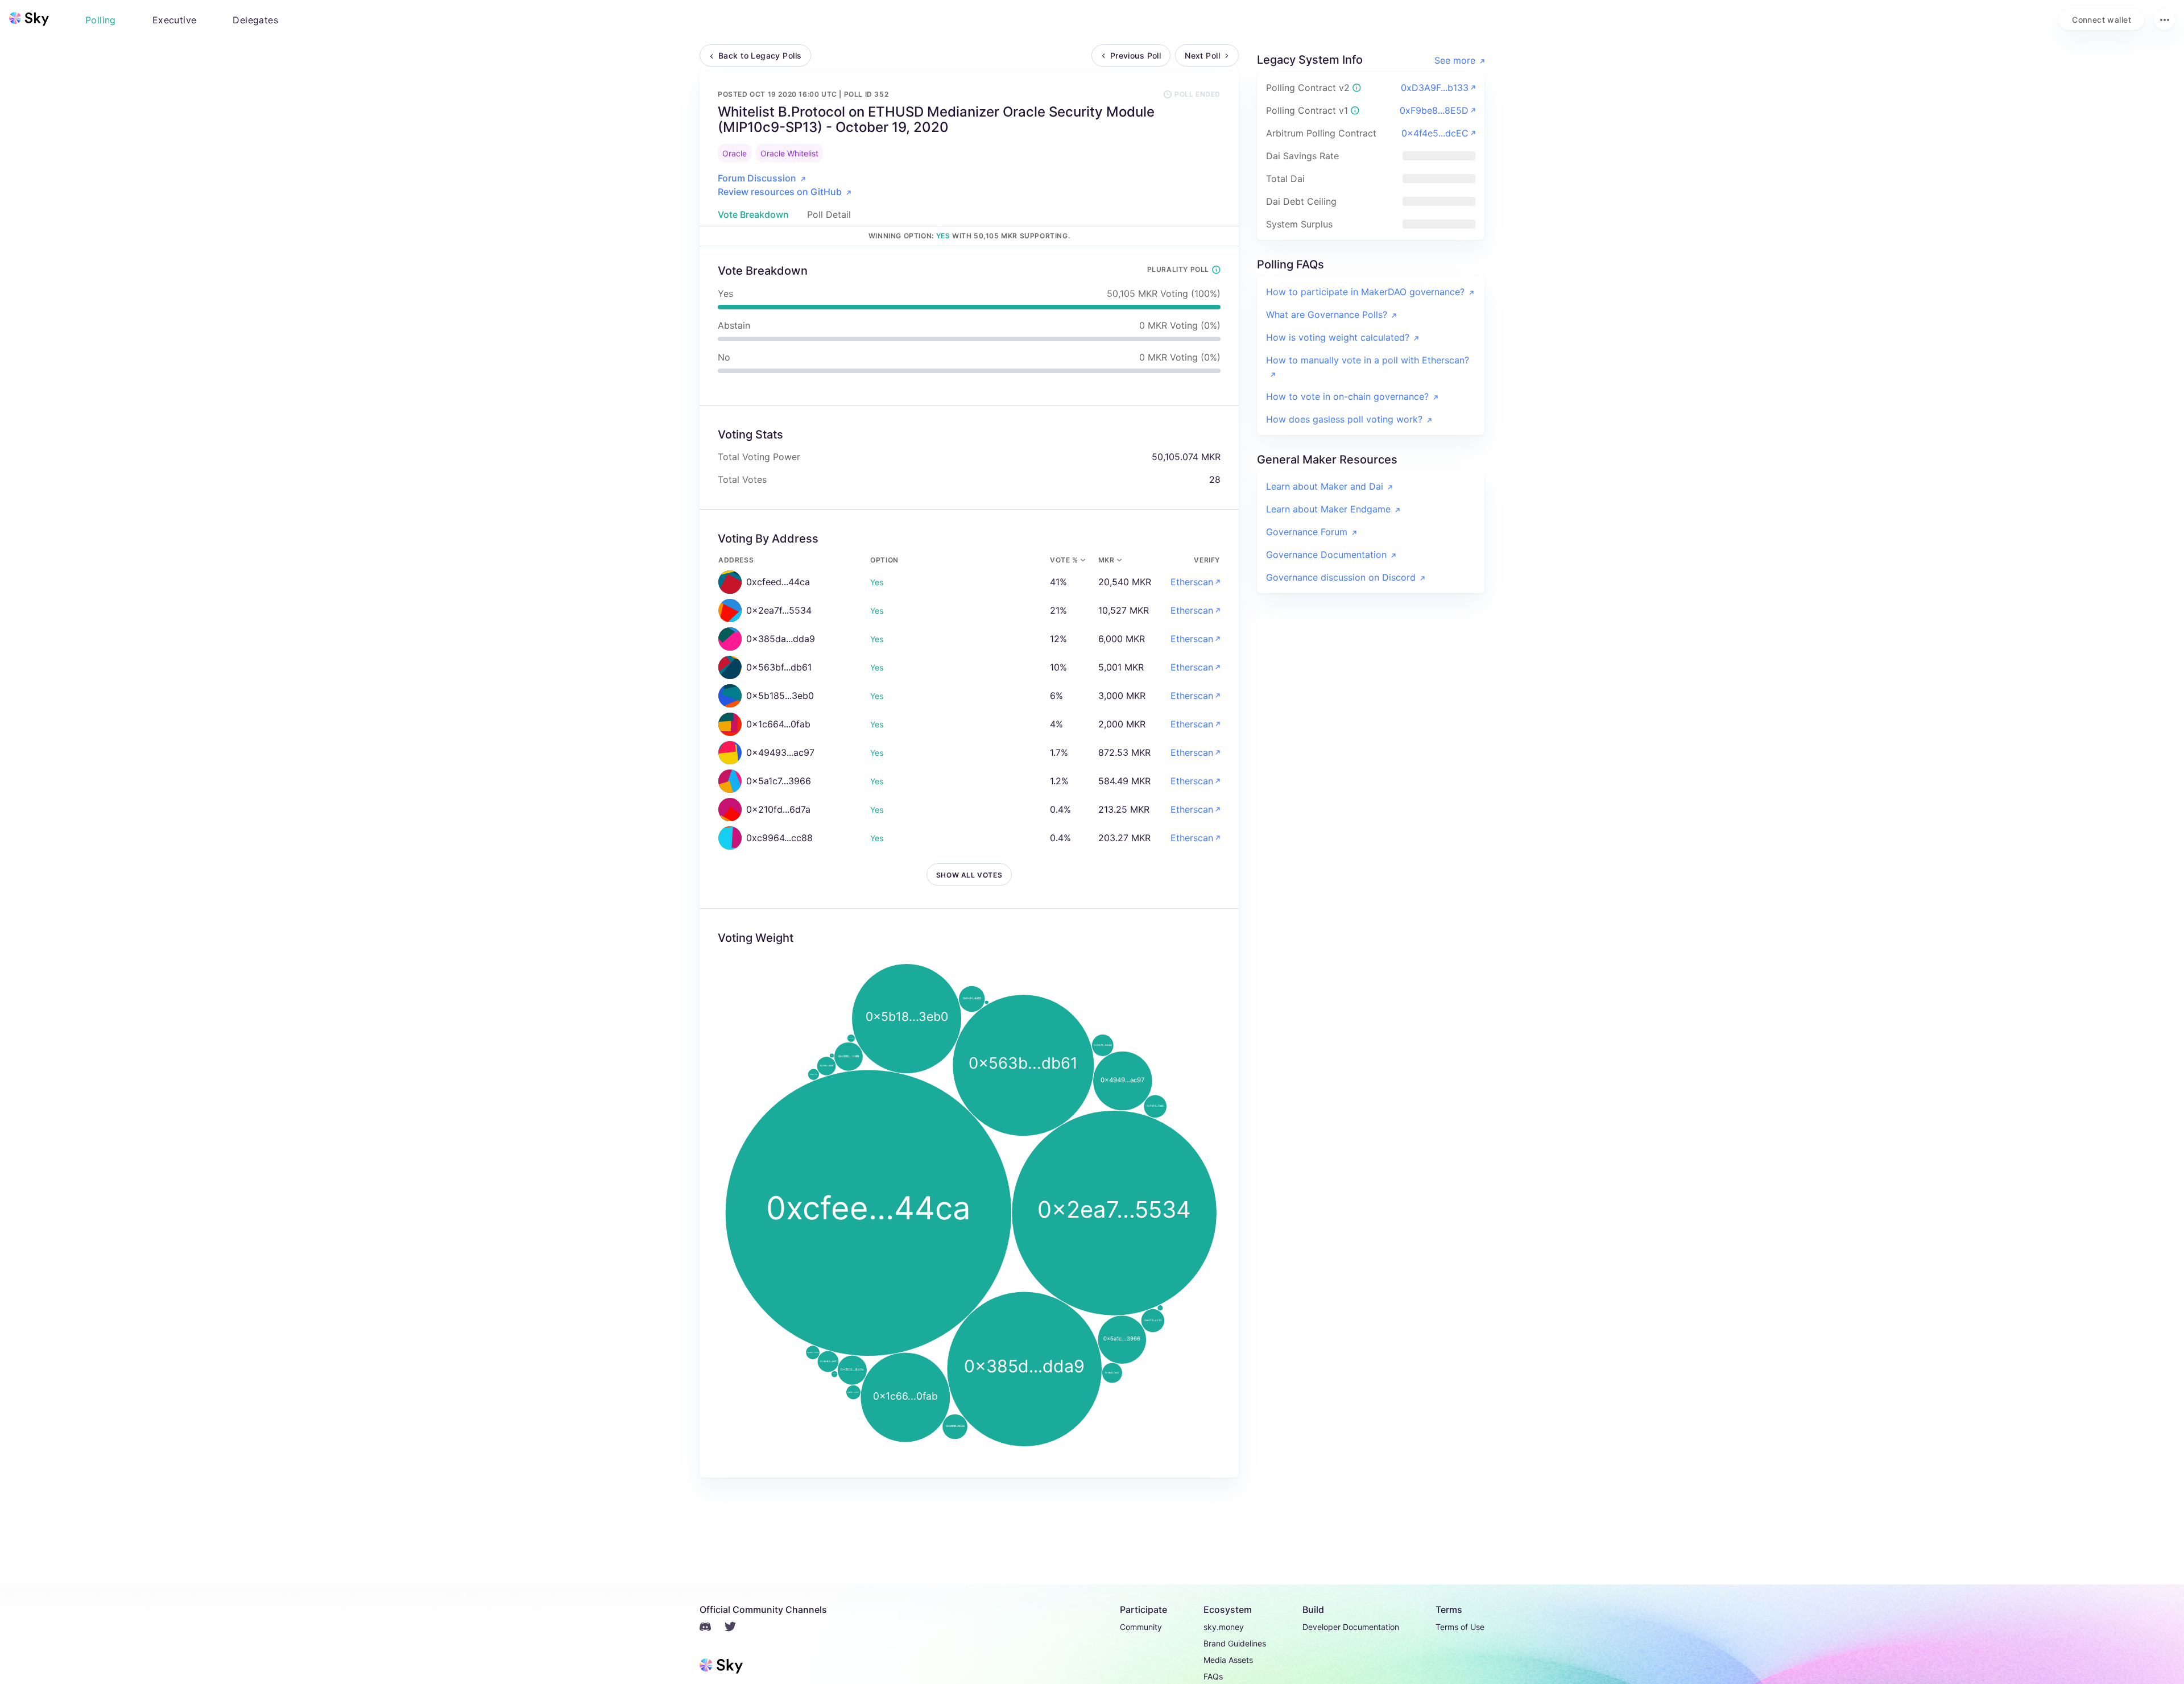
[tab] (753, 214)
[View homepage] (29, 19)
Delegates (255, 20)
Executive (175, 20)
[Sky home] (29, 19)
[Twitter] (737, 1628)
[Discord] (712, 1628)
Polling (101, 20)
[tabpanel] (969, 862)
